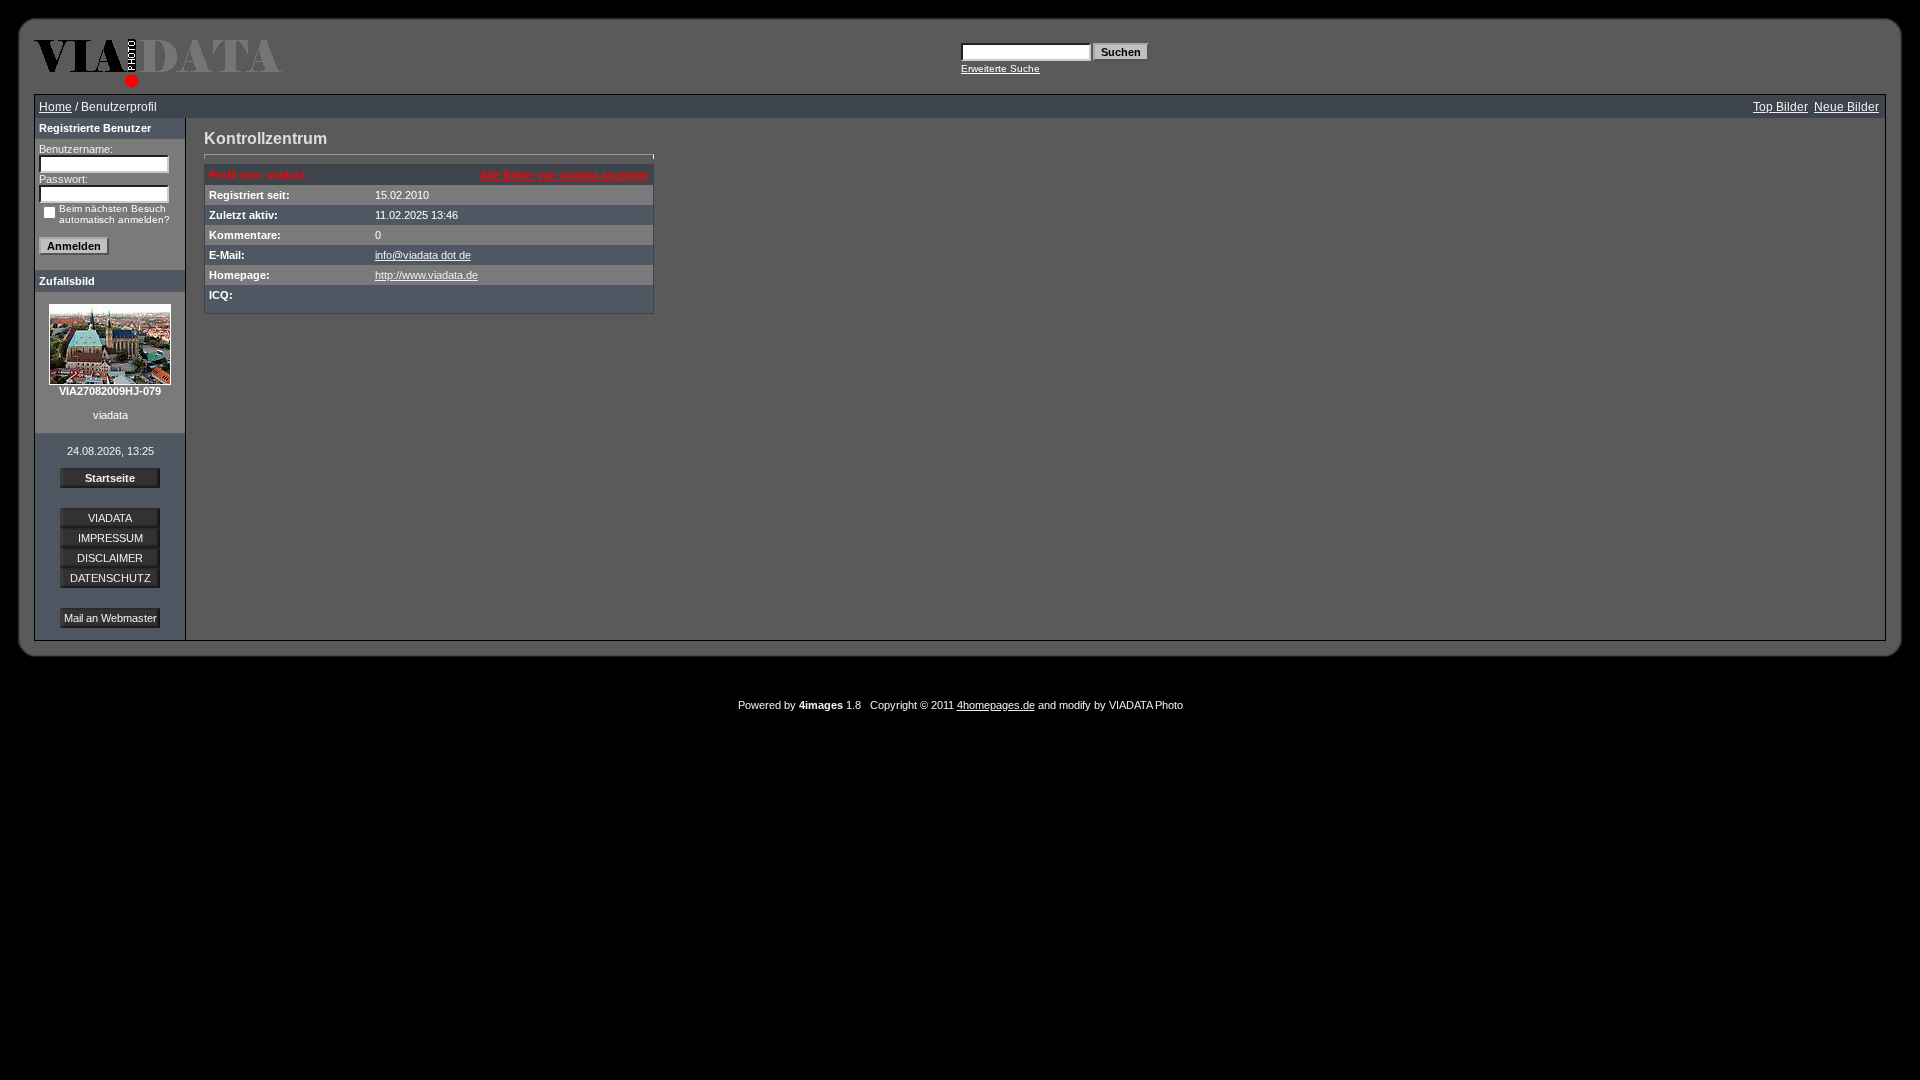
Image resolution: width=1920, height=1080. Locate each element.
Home (55, 107)
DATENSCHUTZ (110, 578)
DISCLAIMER (110, 558)
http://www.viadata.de (426, 275)
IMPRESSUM (110, 538)
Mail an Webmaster (110, 618)
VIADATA (110, 518)
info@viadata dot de (423, 255)
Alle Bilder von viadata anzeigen (564, 175)
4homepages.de (996, 705)
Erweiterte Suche (1000, 68)
